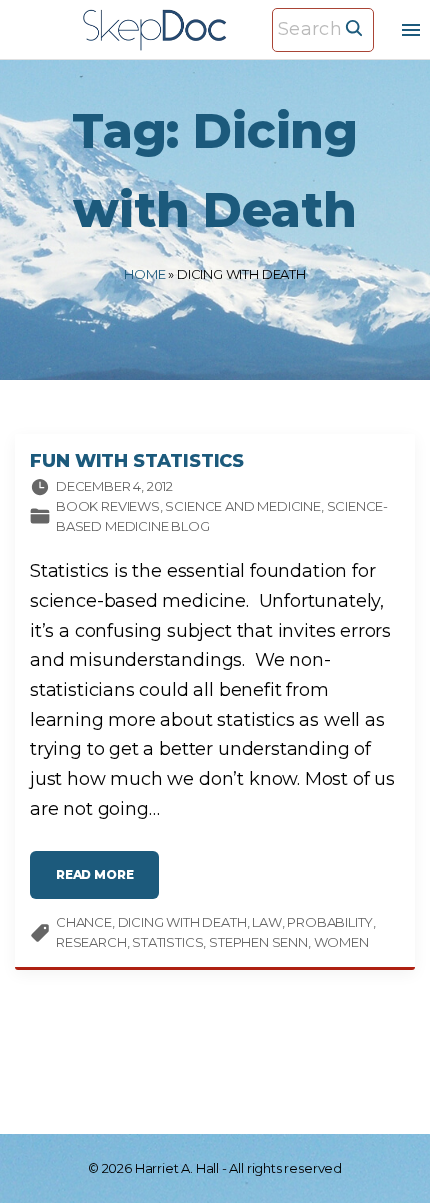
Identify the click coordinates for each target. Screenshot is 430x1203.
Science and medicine (242, 506)
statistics (167, 942)
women (341, 942)
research (91, 942)
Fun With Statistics (137, 461)
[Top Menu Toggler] (411, 30)
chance (84, 922)
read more (107, 882)
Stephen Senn (258, 942)
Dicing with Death (182, 922)
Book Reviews (108, 506)
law (266, 922)
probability (330, 922)
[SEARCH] (354, 27)
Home (144, 274)
